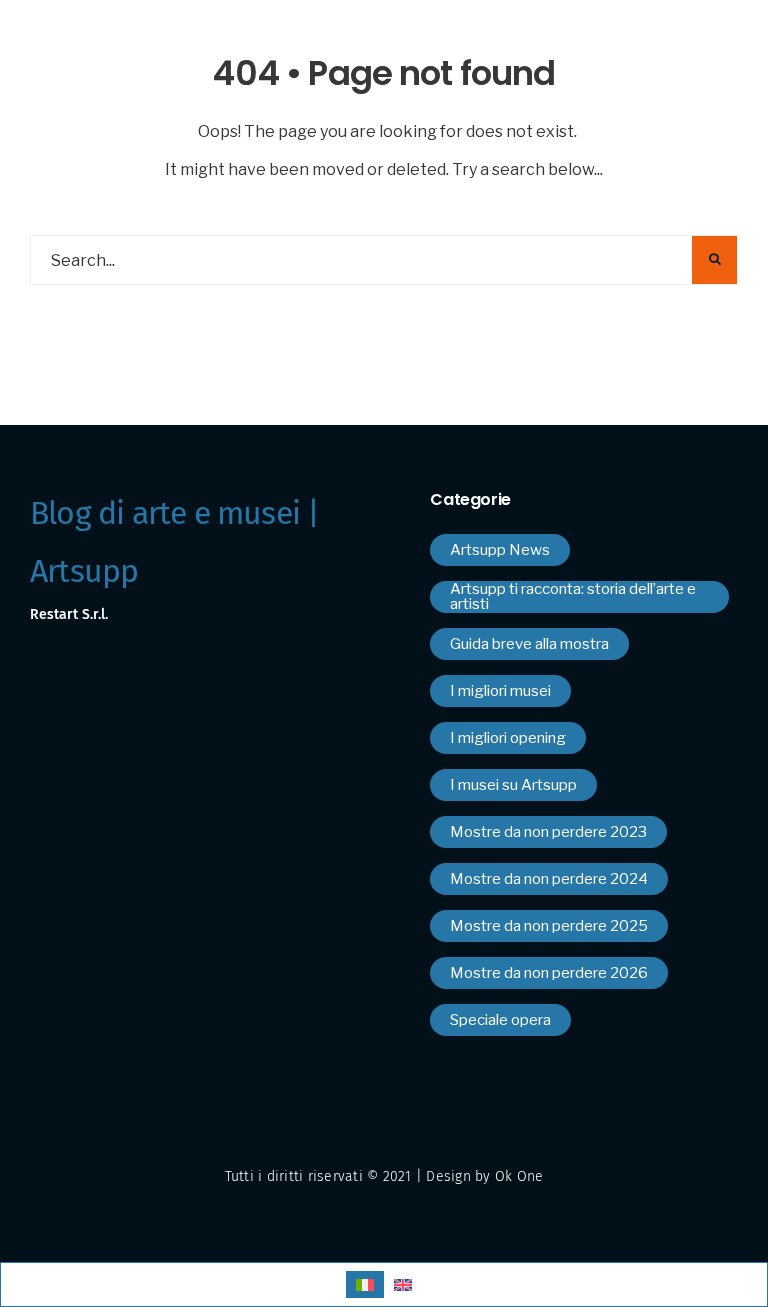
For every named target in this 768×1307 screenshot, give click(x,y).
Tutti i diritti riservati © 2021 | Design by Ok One (384, 1176)
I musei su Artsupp (513, 785)
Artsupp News (500, 550)
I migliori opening (508, 738)
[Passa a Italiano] (365, 1284)
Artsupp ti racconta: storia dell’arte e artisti (573, 597)
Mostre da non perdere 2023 (548, 832)
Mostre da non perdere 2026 (549, 973)
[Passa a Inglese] (403, 1284)
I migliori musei (500, 691)
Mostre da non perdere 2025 (549, 926)
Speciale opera (500, 1020)
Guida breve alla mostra (529, 644)
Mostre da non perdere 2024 (549, 879)
